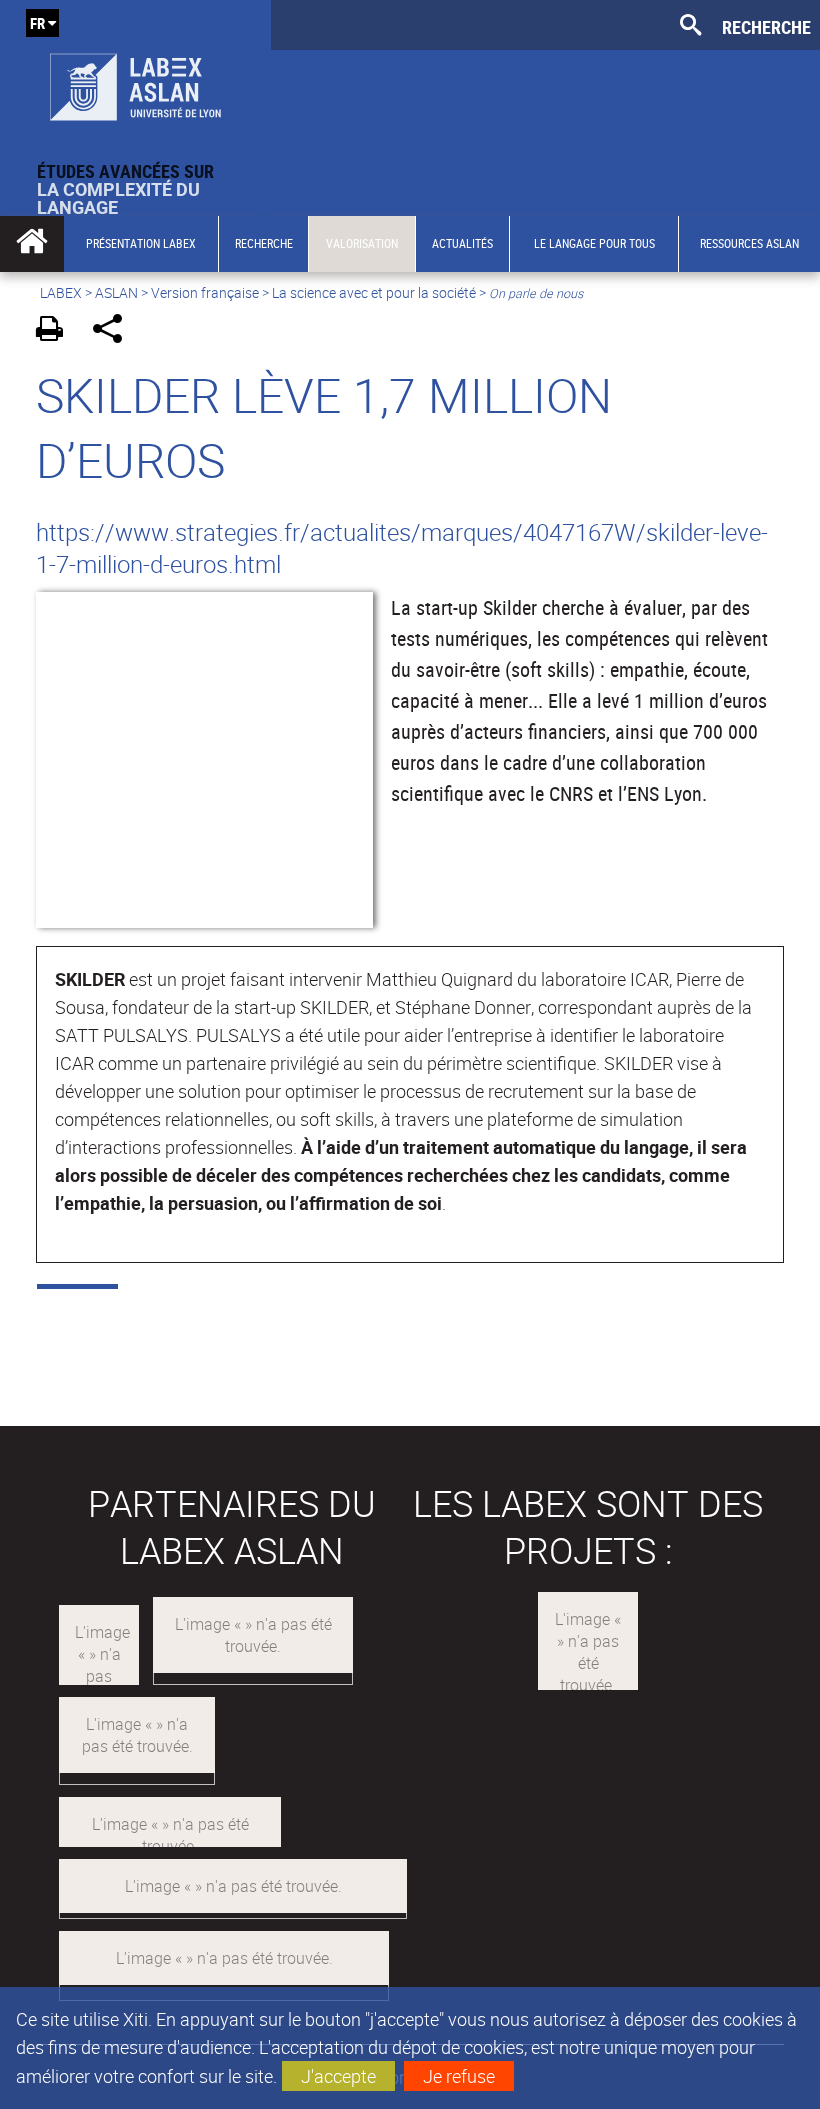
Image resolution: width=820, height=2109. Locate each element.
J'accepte (338, 2076)
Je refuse (459, 2076)
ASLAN (116, 292)
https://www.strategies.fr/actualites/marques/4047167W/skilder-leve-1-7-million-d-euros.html (402, 548)
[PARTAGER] (114, 331)
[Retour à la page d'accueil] (135, 81)
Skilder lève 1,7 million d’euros (324, 427)
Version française (205, 292)
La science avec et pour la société (374, 292)
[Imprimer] (56, 331)
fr (37, 23)
